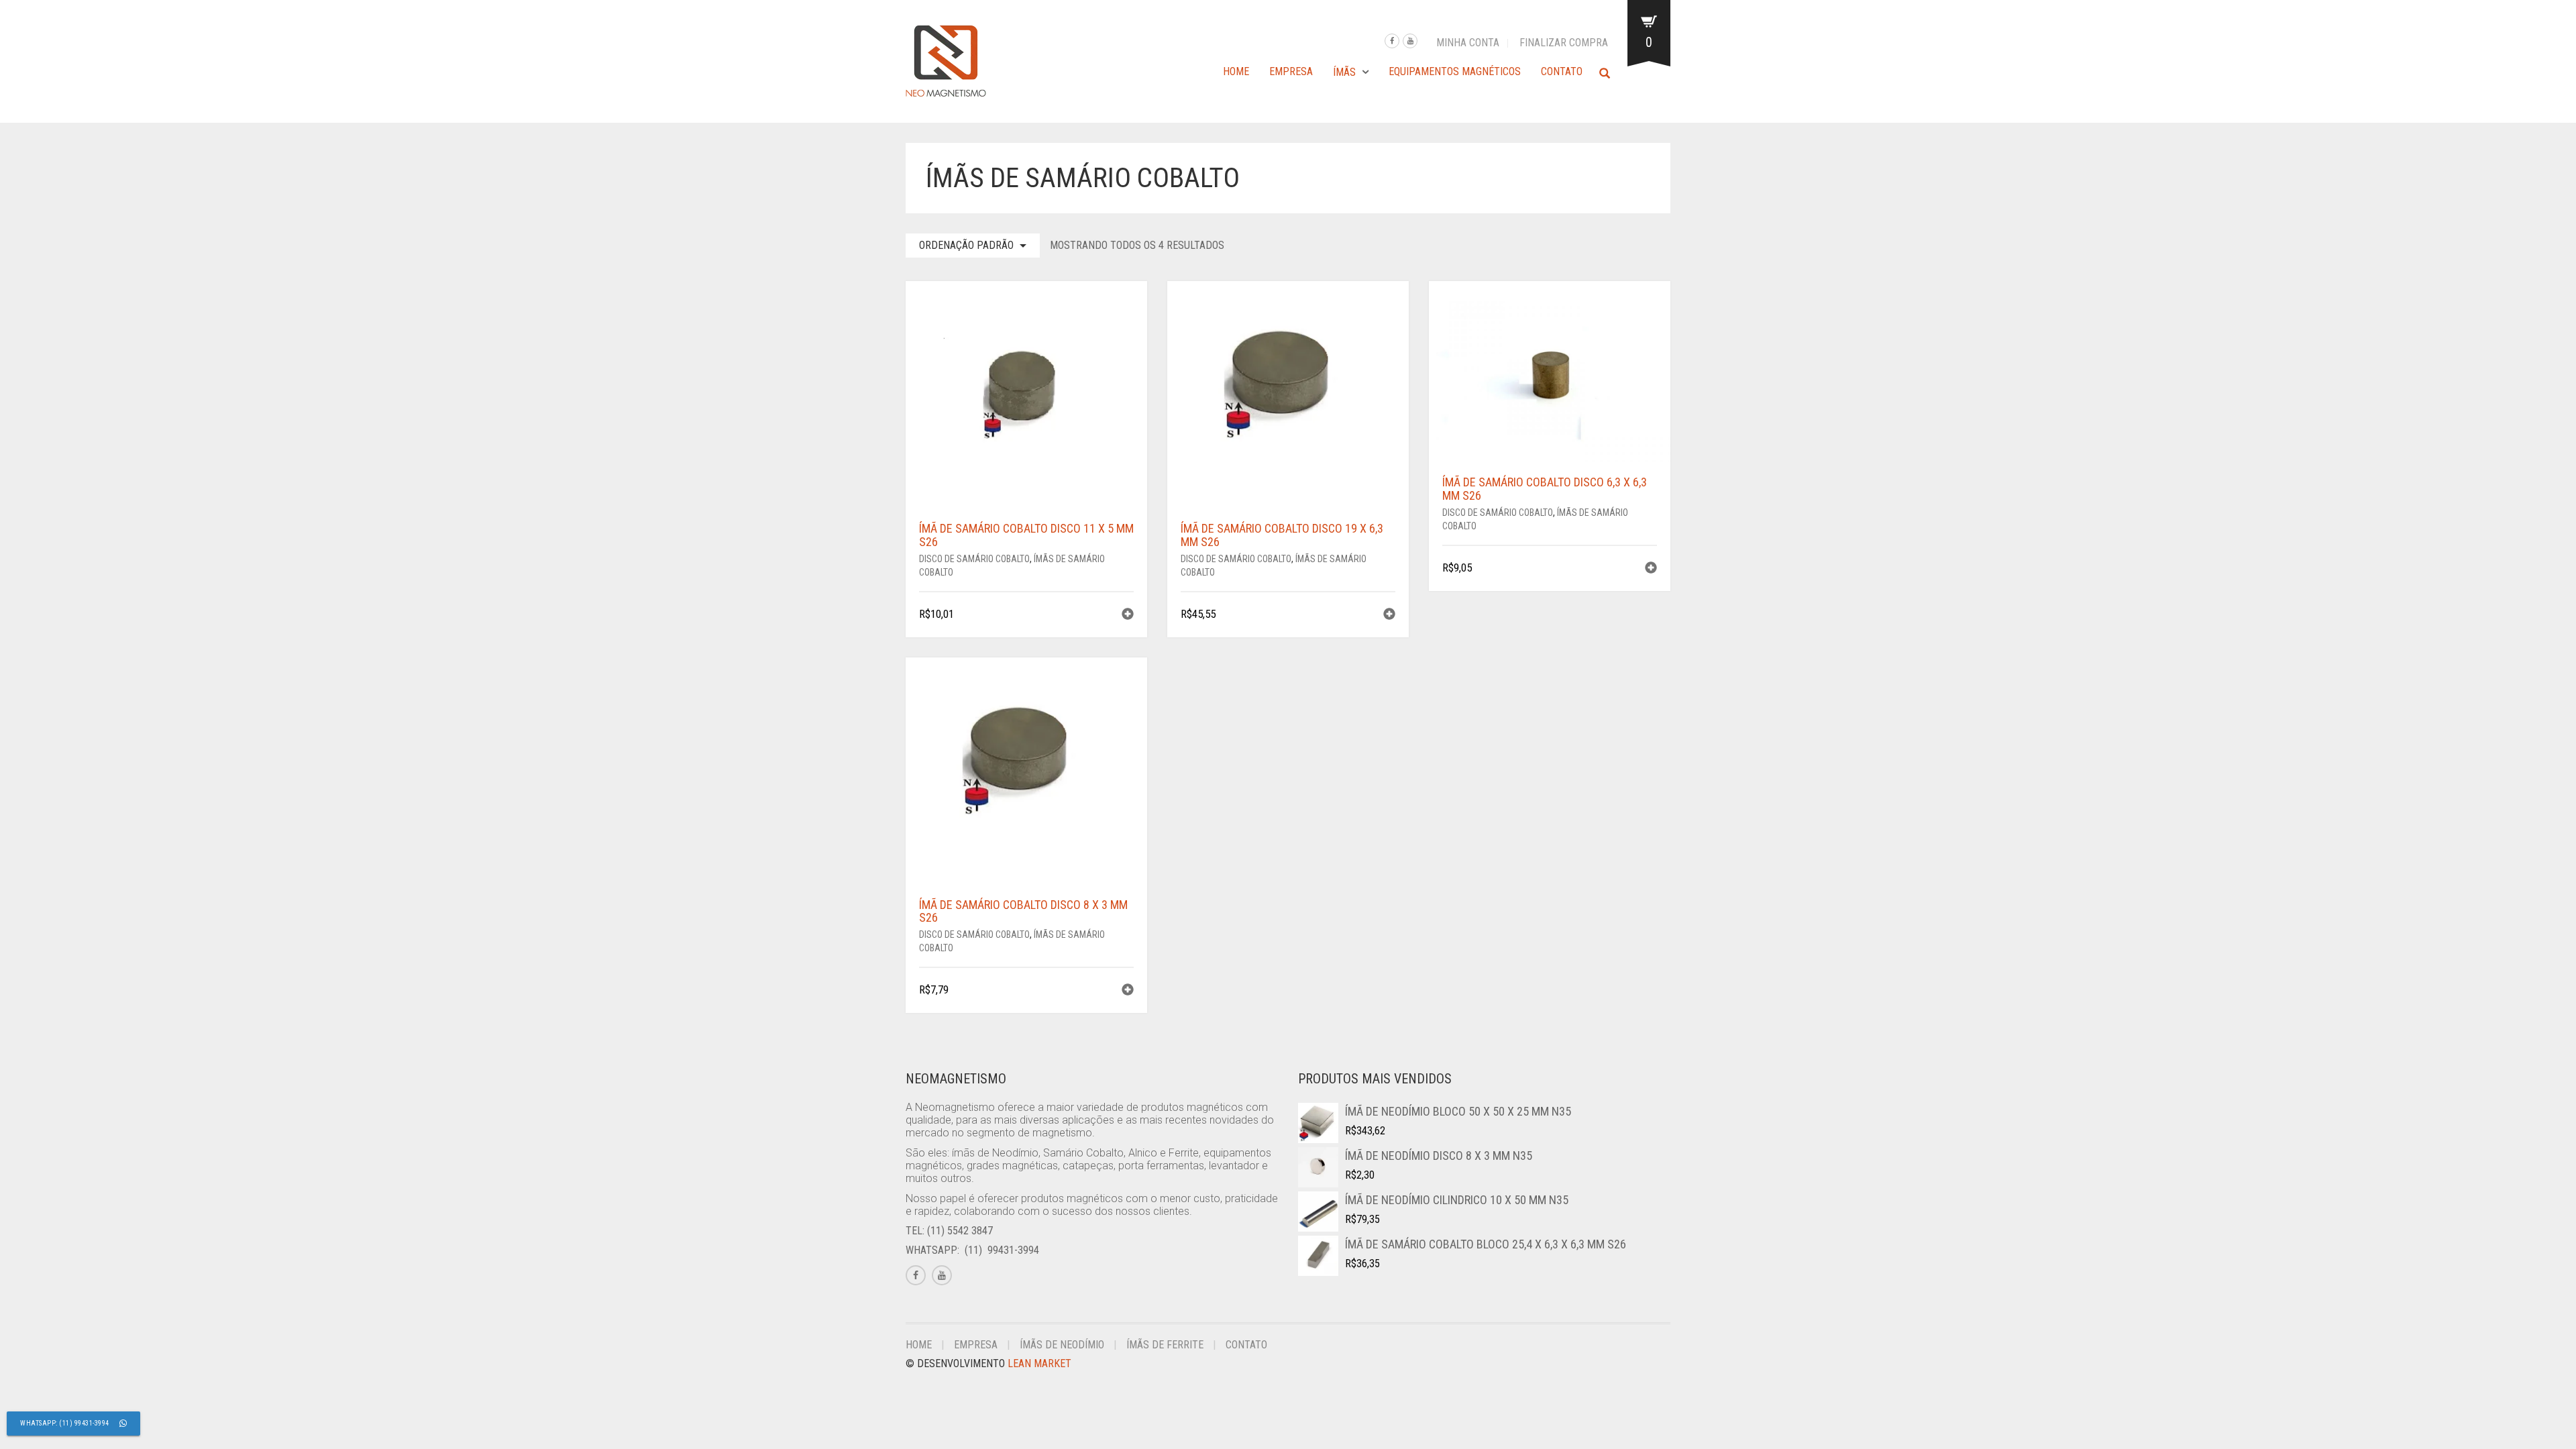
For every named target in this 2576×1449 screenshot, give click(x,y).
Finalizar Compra (1564, 43)
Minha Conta (1468, 43)
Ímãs (1344, 72)
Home (1236, 71)
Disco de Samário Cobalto (974, 559)
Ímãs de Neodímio (1062, 1345)
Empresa (1291, 71)
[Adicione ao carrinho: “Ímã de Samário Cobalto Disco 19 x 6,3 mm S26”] (1389, 615)
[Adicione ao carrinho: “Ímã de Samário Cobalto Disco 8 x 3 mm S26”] (1128, 991)
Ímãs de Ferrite (1165, 1345)
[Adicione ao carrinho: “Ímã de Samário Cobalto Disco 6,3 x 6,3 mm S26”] (1651, 569)
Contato (1562, 71)
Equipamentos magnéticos (1455, 71)
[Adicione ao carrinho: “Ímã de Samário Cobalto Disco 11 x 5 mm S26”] (1128, 615)
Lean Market (1039, 1363)
